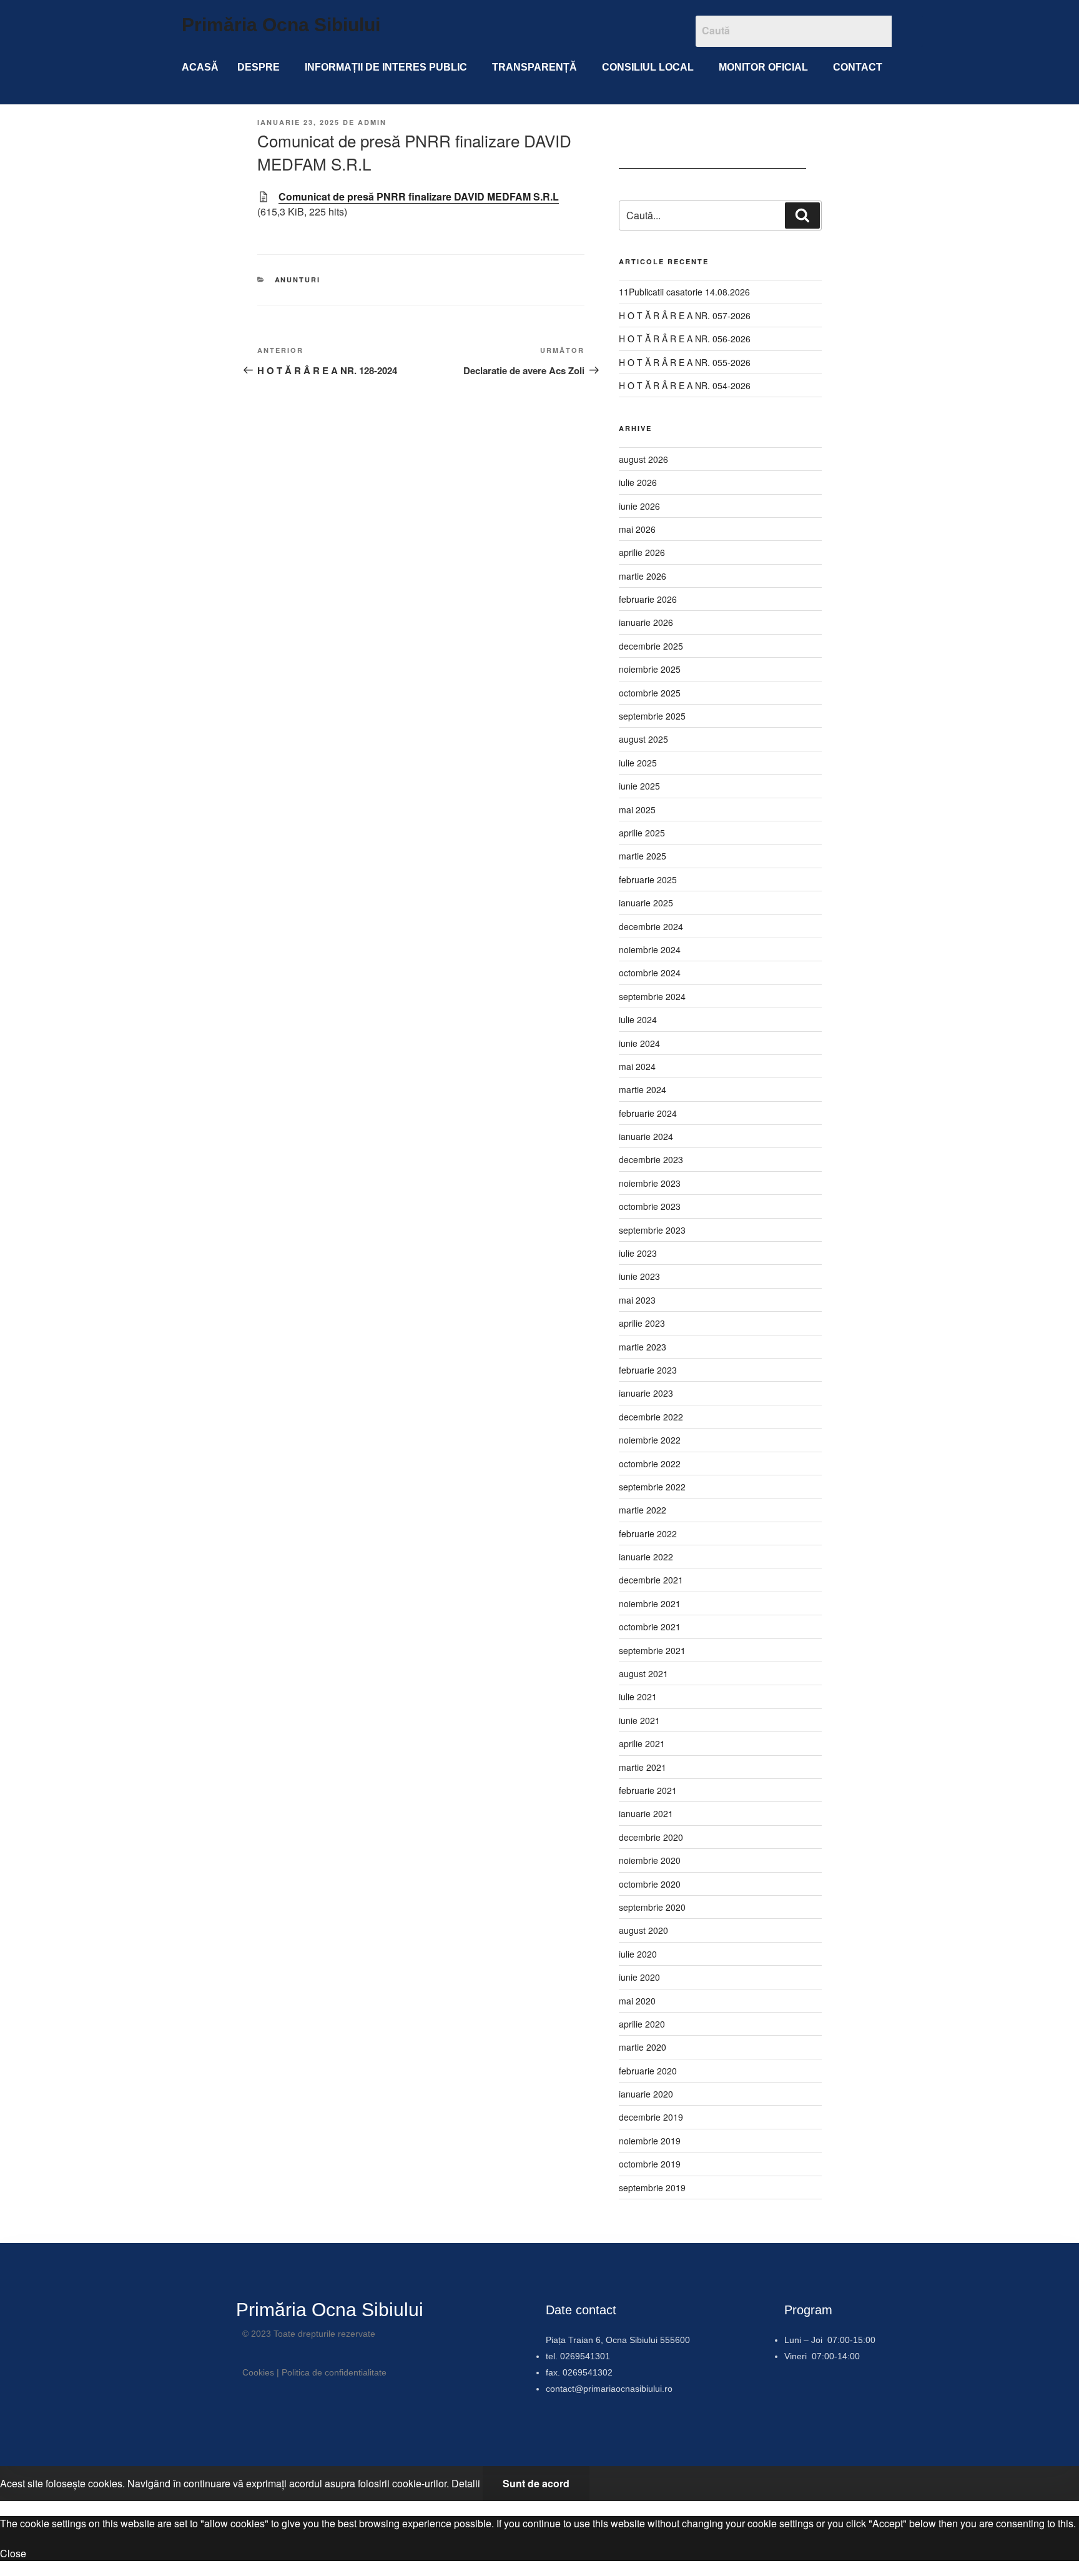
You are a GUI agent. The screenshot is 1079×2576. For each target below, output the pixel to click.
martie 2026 (643, 576)
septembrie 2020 (652, 1907)
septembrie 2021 (652, 1650)
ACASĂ (200, 67)
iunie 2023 (639, 1276)
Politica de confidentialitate (334, 2372)
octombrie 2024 (650, 973)
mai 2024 (637, 1066)
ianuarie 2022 (646, 1557)
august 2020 (643, 1930)
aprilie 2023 (642, 1323)
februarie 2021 (648, 1790)
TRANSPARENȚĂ (535, 67)
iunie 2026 (639, 506)
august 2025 (643, 739)
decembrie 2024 (651, 926)
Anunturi (298, 280)
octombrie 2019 (650, 2164)
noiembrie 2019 (650, 2141)
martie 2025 (643, 856)
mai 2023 (637, 1300)
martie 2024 (643, 1089)
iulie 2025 (638, 763)
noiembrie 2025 (650, 669)
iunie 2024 (639, 1043)
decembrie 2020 (651, 1837)
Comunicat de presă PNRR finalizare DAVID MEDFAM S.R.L (419, 196)
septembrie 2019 (652, 2187)
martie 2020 (643, 2047)
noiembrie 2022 (650, 1440)
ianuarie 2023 (646, 1393)
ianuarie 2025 (646, 903)
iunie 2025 (639, 786)
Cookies (258, 2372)
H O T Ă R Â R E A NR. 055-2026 (685, 362)
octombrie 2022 (650, 1464)
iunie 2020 (639, 1977)
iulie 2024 (638, 1019)
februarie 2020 (648, 2071)
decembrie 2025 (651, 646)
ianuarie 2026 (646, 622)
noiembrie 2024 (650, 949)
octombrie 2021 (650, 1627)
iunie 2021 (639, 1720)
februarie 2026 (648, 599)
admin (372, 122)
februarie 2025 (648, 879)
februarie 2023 (648, 1370)
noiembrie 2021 (650, 1603)
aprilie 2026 (642, 552)
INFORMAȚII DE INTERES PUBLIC (386, 67)
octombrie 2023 (650, 1206)
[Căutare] (802, 215)
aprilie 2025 (642, 833)
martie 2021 (643, 1767)
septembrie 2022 (652, 1487)
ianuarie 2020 (646, 2094)
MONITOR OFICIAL (763, 67)
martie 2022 (643, 1510)
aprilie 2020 (642, 2024)
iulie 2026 (638, 482)
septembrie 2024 (652, 996)
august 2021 (643, 1673)
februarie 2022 (648, 1533)
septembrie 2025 (652, 716)
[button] (262, 67)
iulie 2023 (638, 1253)
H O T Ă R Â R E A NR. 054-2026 (685, 385)
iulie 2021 (638, 1697)
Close (13, 2553)
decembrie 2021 (651, 1580)
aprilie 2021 (642, 1743)
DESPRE (259, 67)
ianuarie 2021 (646, 1813)
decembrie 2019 (651, 2117)
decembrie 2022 (651, 1417)
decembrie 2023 (651, 1159)
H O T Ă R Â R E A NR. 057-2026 (685, 315)
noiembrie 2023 (650, 1183)
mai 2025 (637, 810)
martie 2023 (643, 1347)
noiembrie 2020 (650, 1860)
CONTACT (858, 67)
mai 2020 (637, 2001)
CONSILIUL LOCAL (648, 67)
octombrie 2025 (650, 693)
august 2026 (643, 459)
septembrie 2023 (652, 1230)
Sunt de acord (536, 2483)
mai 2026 (637, 529)
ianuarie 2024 (646, 1136)
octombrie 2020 (650, 1884)
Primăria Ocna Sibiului (281, 25)
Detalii (466, 2483)
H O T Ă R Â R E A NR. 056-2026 (685, 339)
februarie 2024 (648, 1113)
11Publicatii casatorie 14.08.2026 (684, 292)
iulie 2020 (638, 1954)
